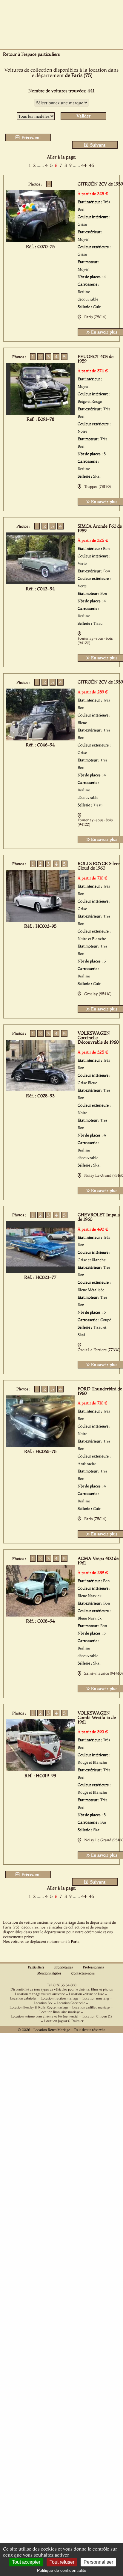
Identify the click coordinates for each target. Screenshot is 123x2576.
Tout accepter (26, 2562)
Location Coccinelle (71, 2003)
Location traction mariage (59, 1998)
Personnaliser (98, 2562)
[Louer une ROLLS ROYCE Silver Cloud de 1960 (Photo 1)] (40, 920)
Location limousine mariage (60, 2012)
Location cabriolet (23, 1998)
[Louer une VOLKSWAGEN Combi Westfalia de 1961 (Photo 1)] (40, 1769)
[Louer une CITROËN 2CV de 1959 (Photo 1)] (40, 240)
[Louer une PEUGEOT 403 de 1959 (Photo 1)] (40, 413)
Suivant (97, 145)
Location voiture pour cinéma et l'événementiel (44, 2016)
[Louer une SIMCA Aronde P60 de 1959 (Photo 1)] (40, 582)
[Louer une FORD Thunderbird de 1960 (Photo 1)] (40, 1445)
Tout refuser (62, 2562)
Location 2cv (43, 2003)
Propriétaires (64, 1967)
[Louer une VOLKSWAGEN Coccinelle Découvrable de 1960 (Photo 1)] (40, 1089)
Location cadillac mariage (91, 2007)
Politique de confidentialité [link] (62, 2570)
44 (84, 165)
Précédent (31, 137)
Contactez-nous (83, 1973)
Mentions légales (49, 1973)
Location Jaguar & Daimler (64, 2021)
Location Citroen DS (97, 2016)
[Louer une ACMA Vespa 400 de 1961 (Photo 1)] (40, 1615)
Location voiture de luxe (86, 1994)
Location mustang (96, 1998)
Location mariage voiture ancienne (40, 1994)
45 (92, 165)
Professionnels (93, 1967)
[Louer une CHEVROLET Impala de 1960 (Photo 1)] (40, 1271)
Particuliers (36, 1967)
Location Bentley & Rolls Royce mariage (39, 2007)
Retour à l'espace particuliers (31, 54)
